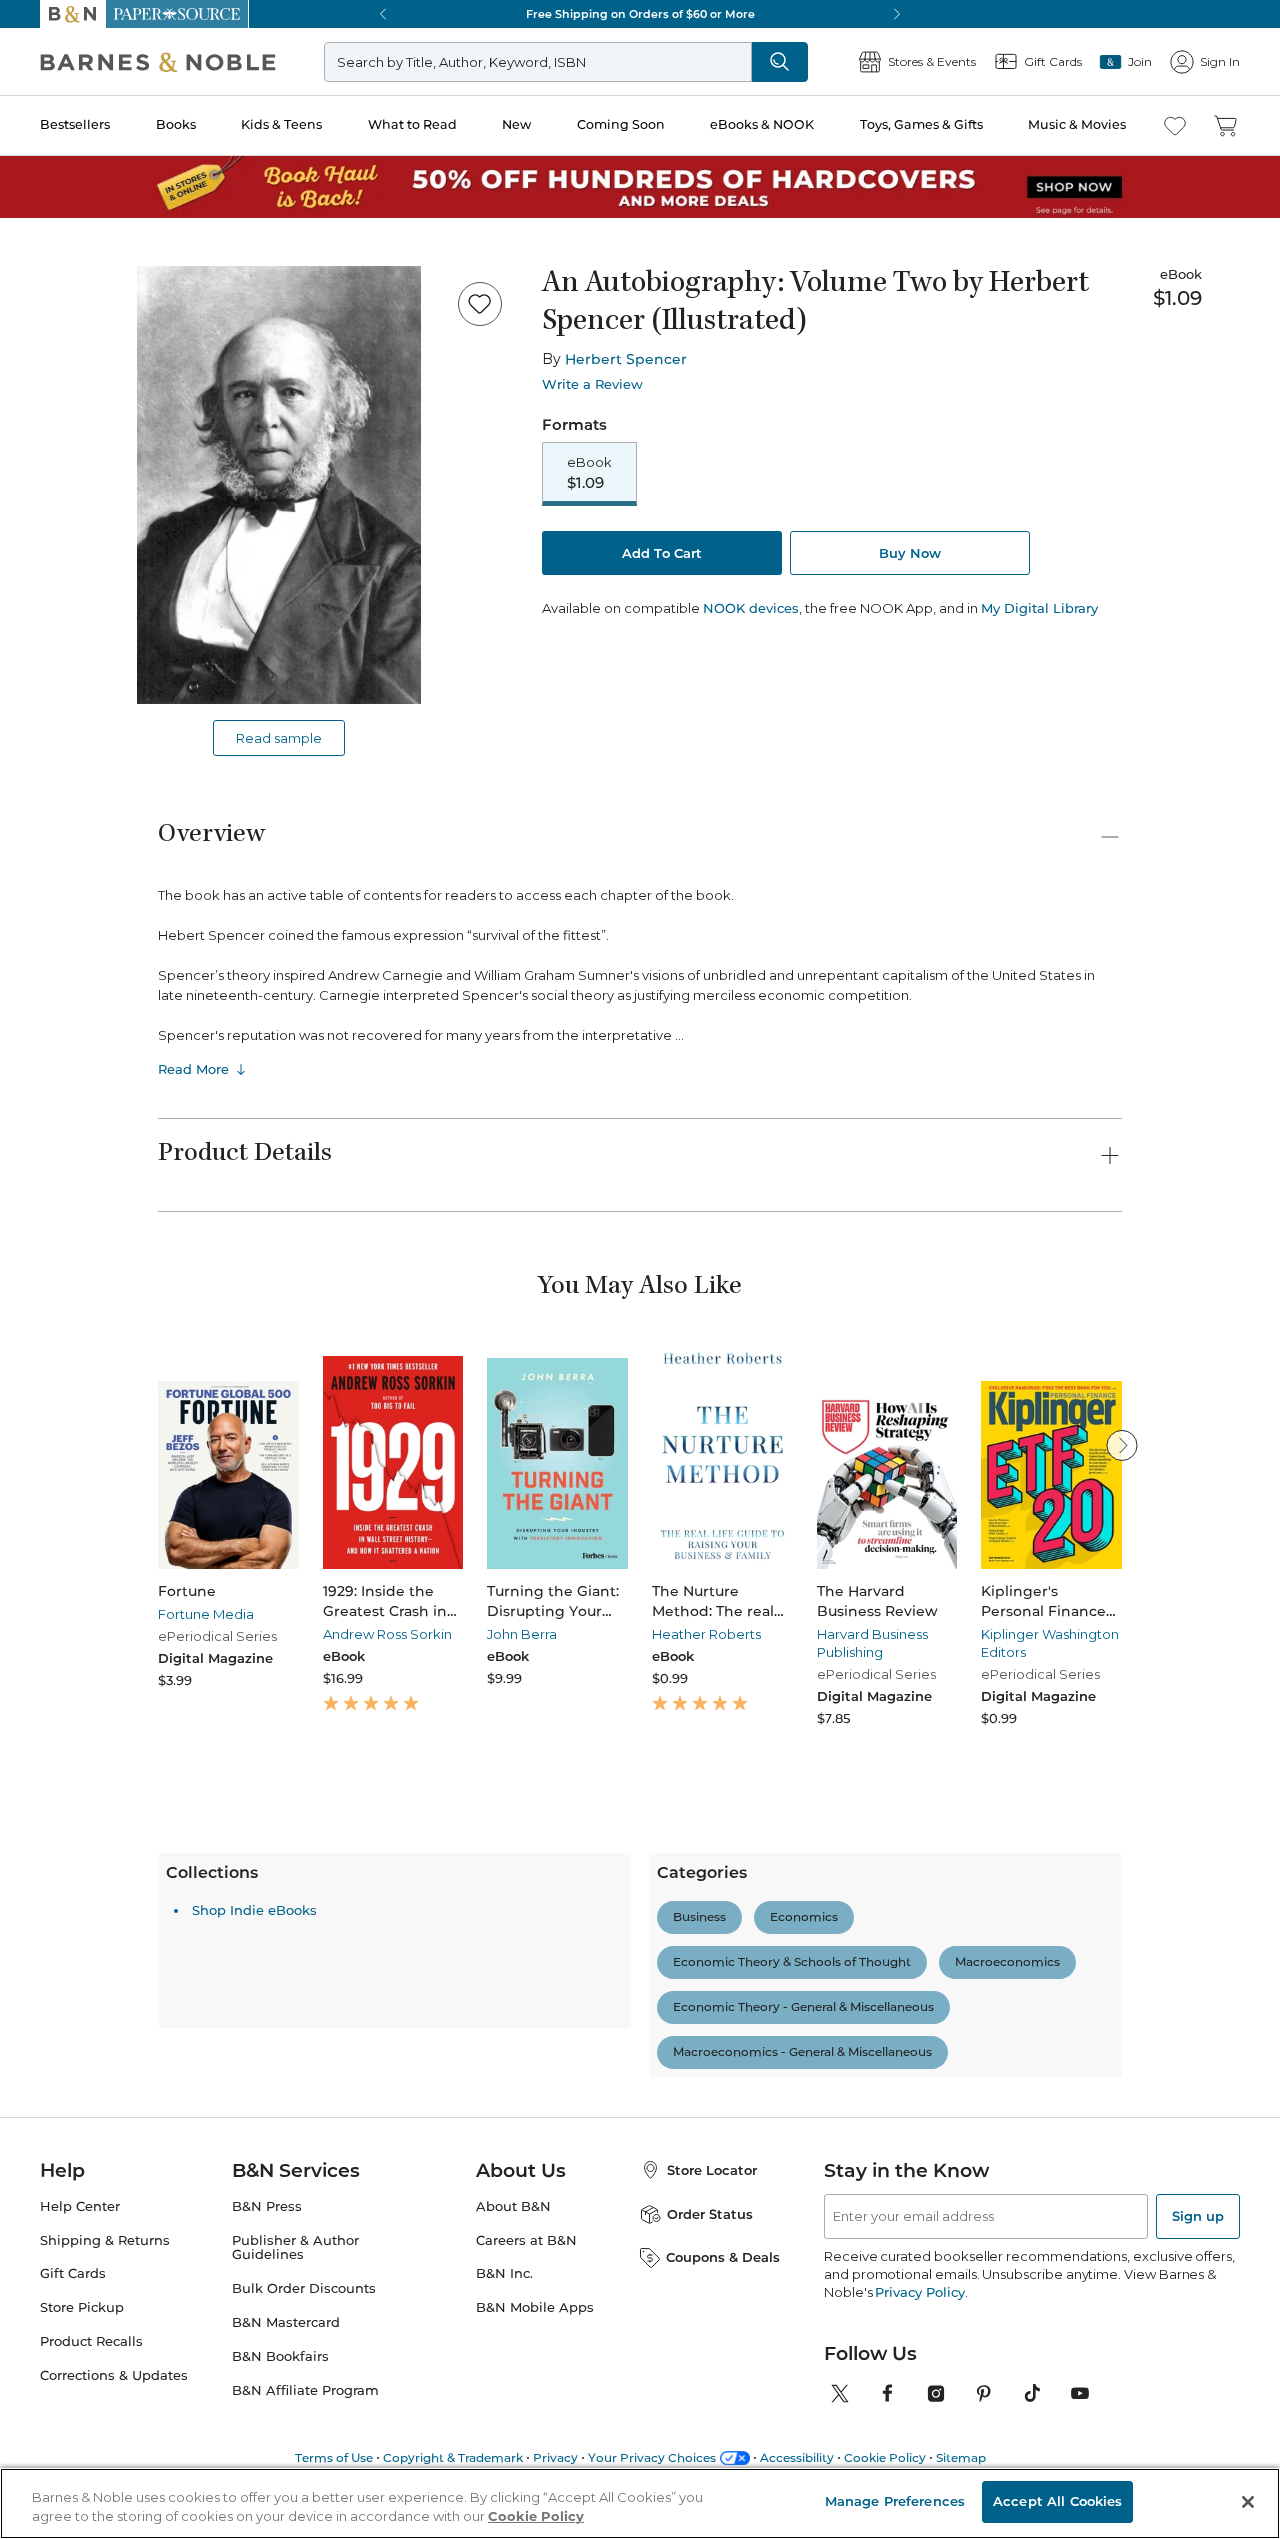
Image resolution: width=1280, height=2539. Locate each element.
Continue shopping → (78, 249)
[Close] (28, 138)
